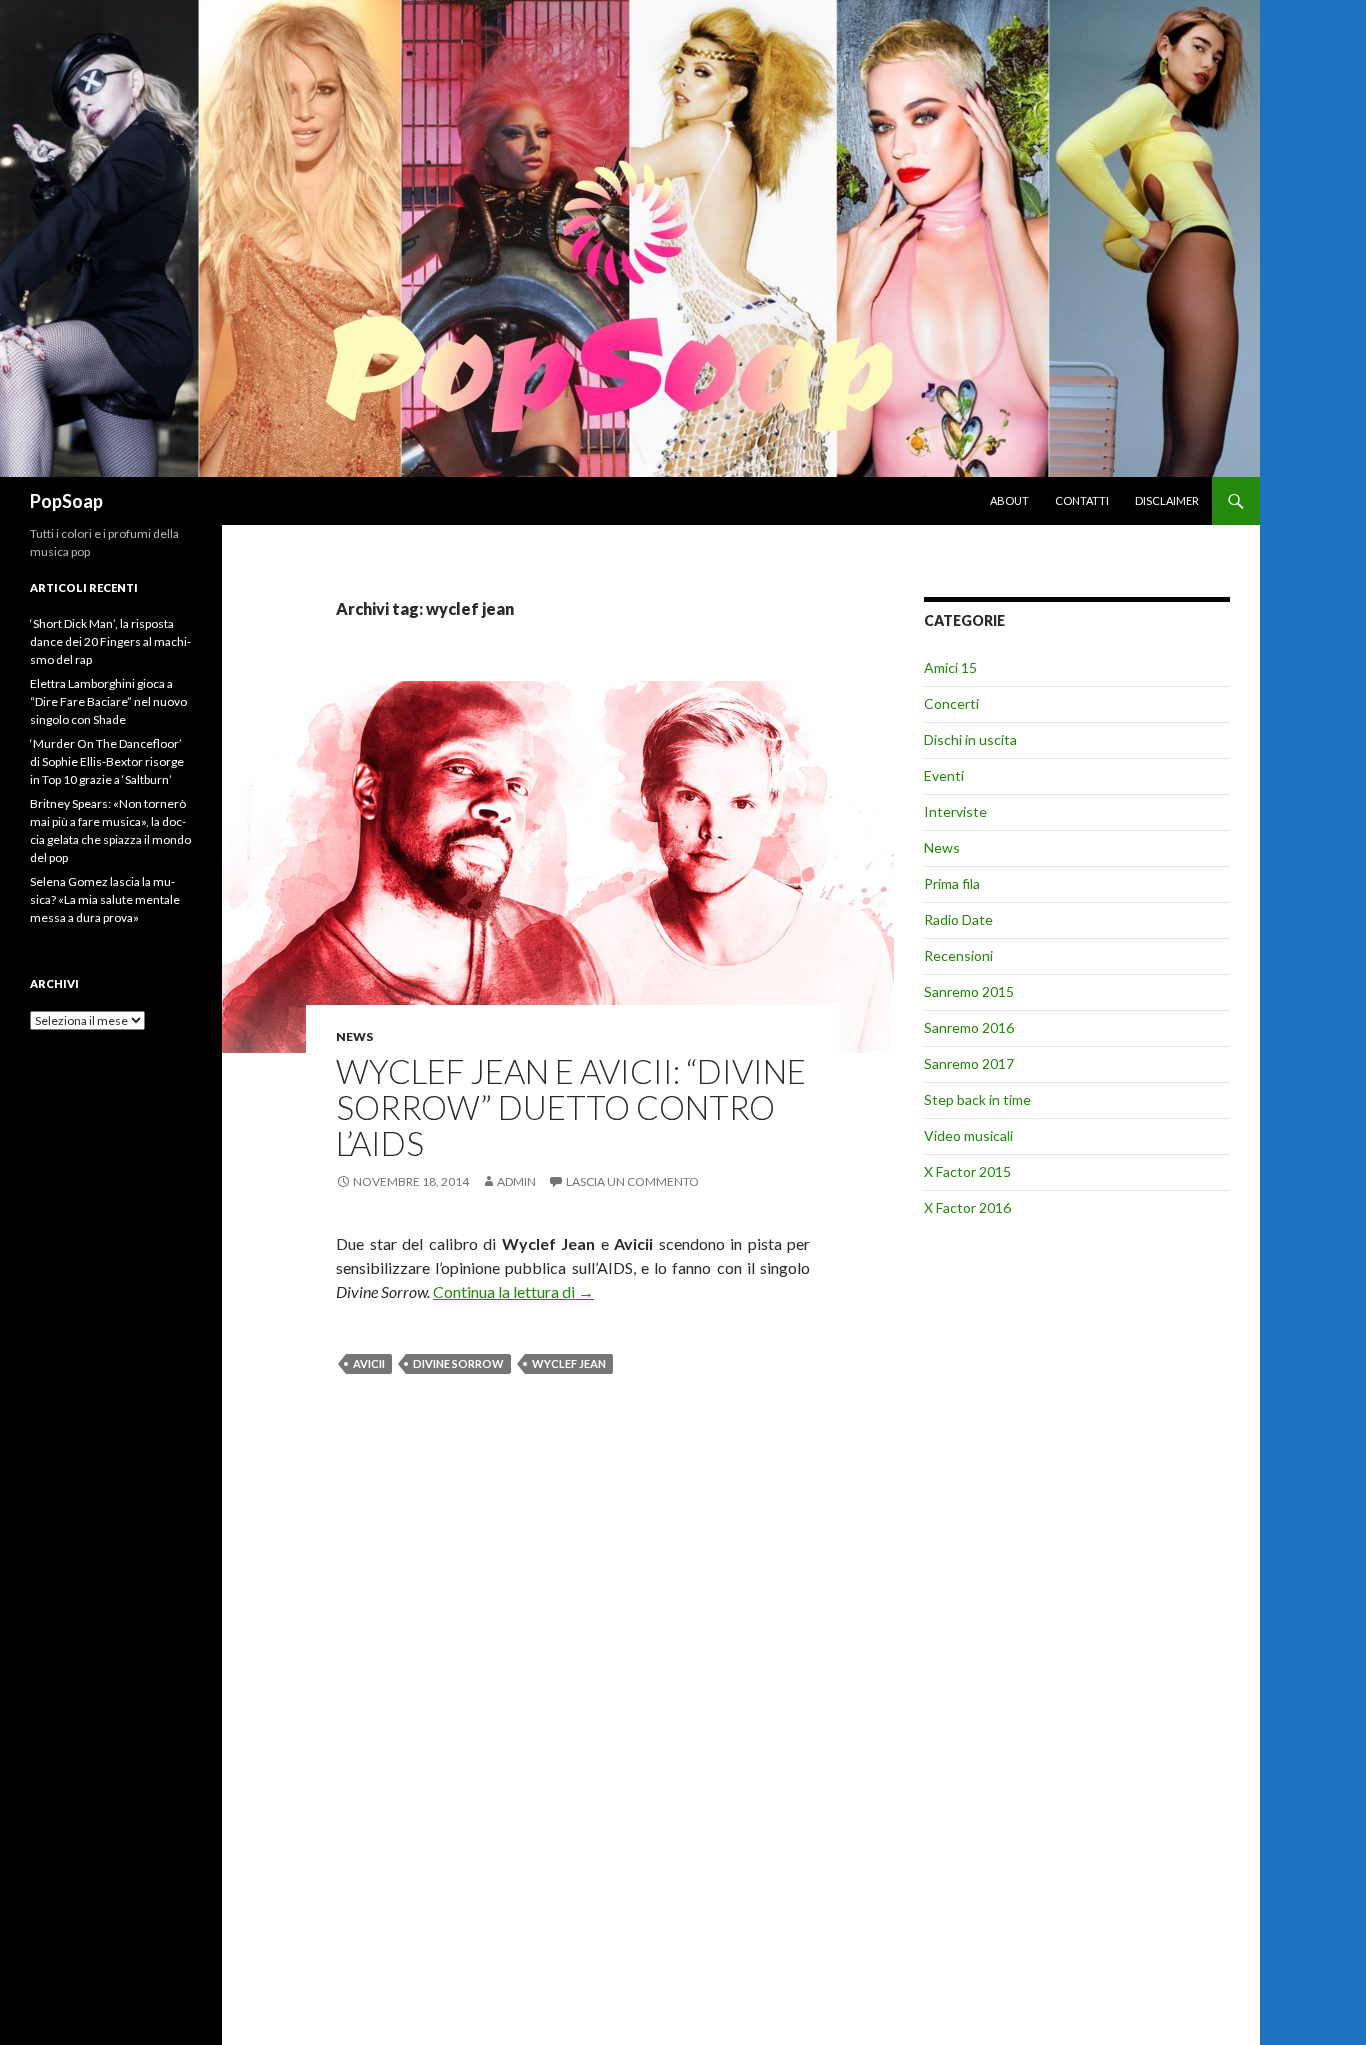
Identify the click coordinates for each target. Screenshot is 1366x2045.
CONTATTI (1082, 500)
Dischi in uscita (970, 739)
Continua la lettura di (513, 1291)
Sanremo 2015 (969, 991)
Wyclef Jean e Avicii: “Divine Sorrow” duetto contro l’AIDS (571, 1107)
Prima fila (952, 883)
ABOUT (1009, 500)
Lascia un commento (632, 1181)
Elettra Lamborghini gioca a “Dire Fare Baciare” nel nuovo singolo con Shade (108, 701)
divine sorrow (458, 1363)
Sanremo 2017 (969, 1063)
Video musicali (968, 1135)
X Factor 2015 (967, 1171)
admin (516, 1181)
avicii (369, 1363)
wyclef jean (569, 1363)
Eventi (944, 775)
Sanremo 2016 (969, 1027)
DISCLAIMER (1167, 500)
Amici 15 (950, 667)
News (354, 1036)
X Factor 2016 (967, 1207)
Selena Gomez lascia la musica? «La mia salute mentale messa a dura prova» (105, 899)
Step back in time (977, 1099)
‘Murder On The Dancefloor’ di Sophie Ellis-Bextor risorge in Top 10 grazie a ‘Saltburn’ (107, 761)
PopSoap (66, 501)
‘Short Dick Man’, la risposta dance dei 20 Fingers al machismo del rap (110, 641)
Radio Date (958, 919)
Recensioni (958, 955)
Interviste (955, 811)
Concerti (951, 703)
